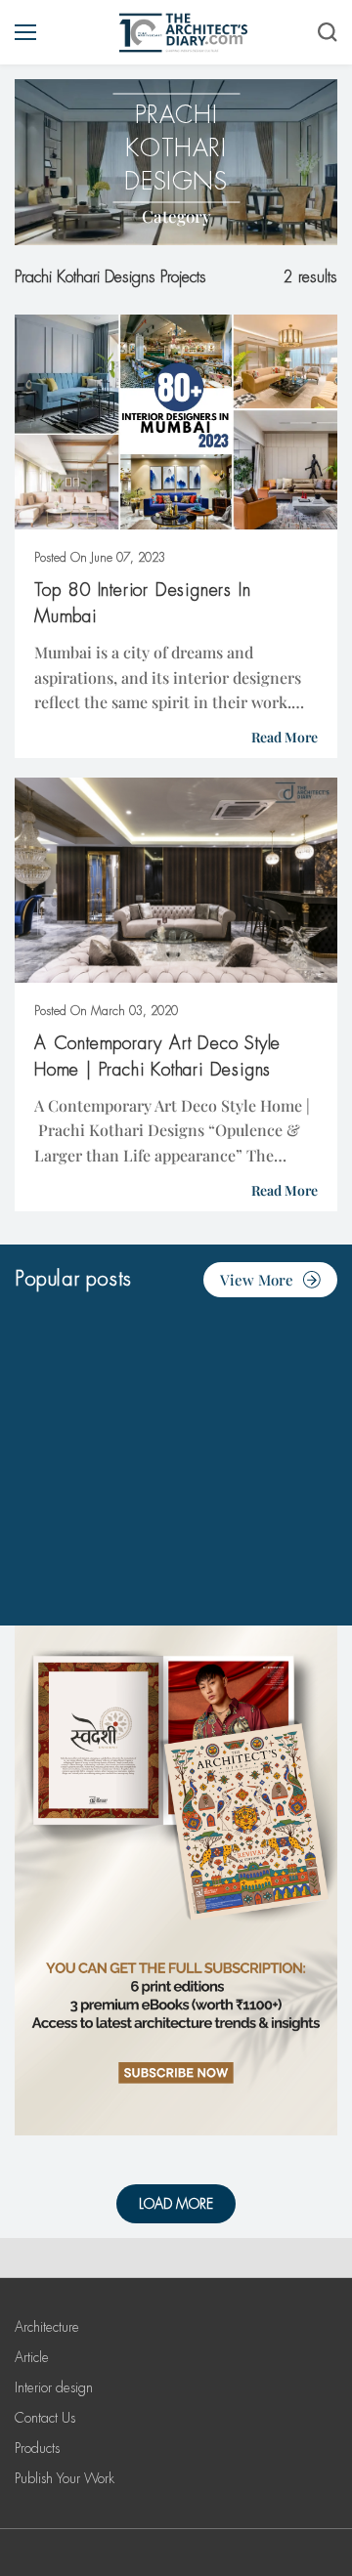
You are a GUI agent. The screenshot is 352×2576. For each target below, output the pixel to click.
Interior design (54, 2387)
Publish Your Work (65, 2478)
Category (176, 216)
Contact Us (45, 2418)
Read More (285, 737)
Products (37, 2448)
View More (257, 1280)
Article (32, 2357)
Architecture (47, 2327)
